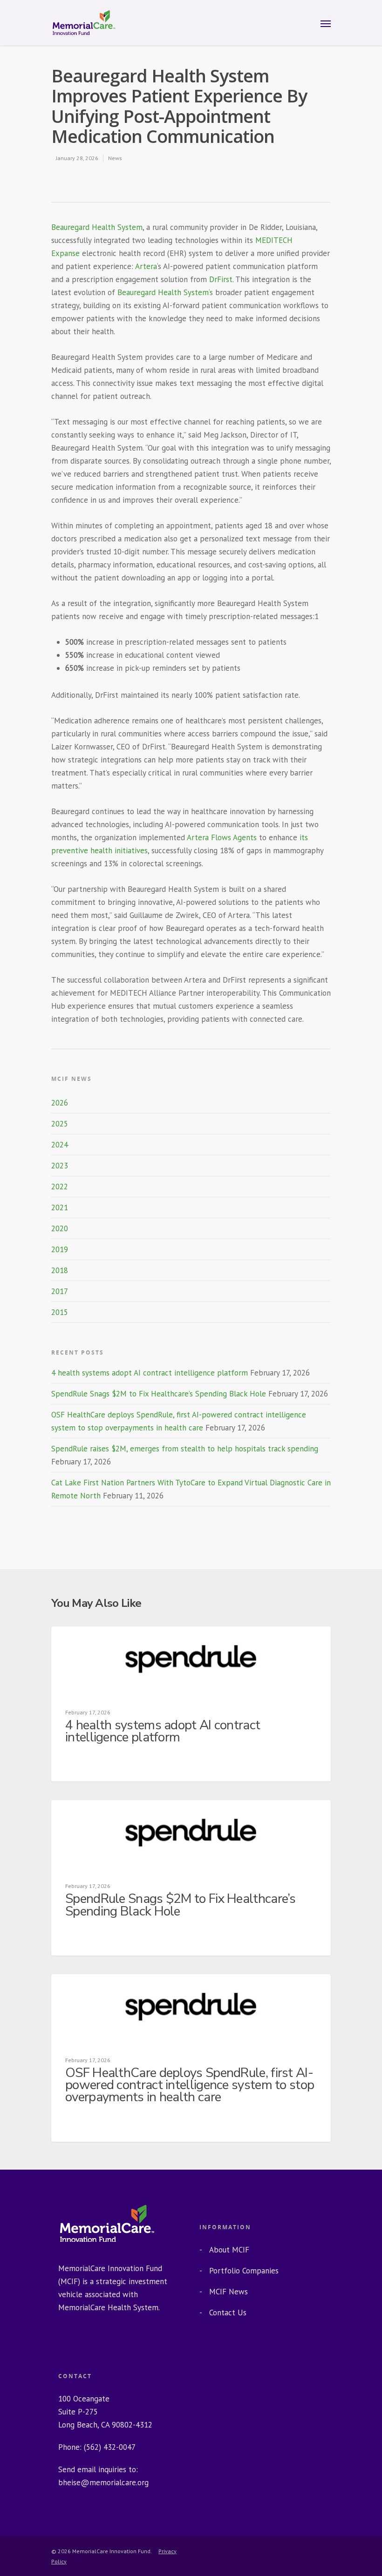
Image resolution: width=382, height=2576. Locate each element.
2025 (60, 1124)
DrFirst (221, 279)
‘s (211, 292)
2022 (60, 1187)
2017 (60, 1291)
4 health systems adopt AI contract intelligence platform (150, 1373)
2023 (60, 1166)
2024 (60, 1145)
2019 (60, 1249)
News (115, 158)
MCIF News (229, 2292)
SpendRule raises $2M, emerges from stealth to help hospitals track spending (185, 1449)
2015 (60, 1312)
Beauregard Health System (97, 227)
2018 (60, 1270)
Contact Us (228, 2313)
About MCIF (229, 2250)
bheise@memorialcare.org (103, 2482)
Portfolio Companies (244, 2271)
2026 (60, 1103)
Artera (146, 266)
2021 (60, 1207)
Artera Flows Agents (222, 837)
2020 (60, 1228)
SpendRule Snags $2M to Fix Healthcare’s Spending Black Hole (159, 1394)
